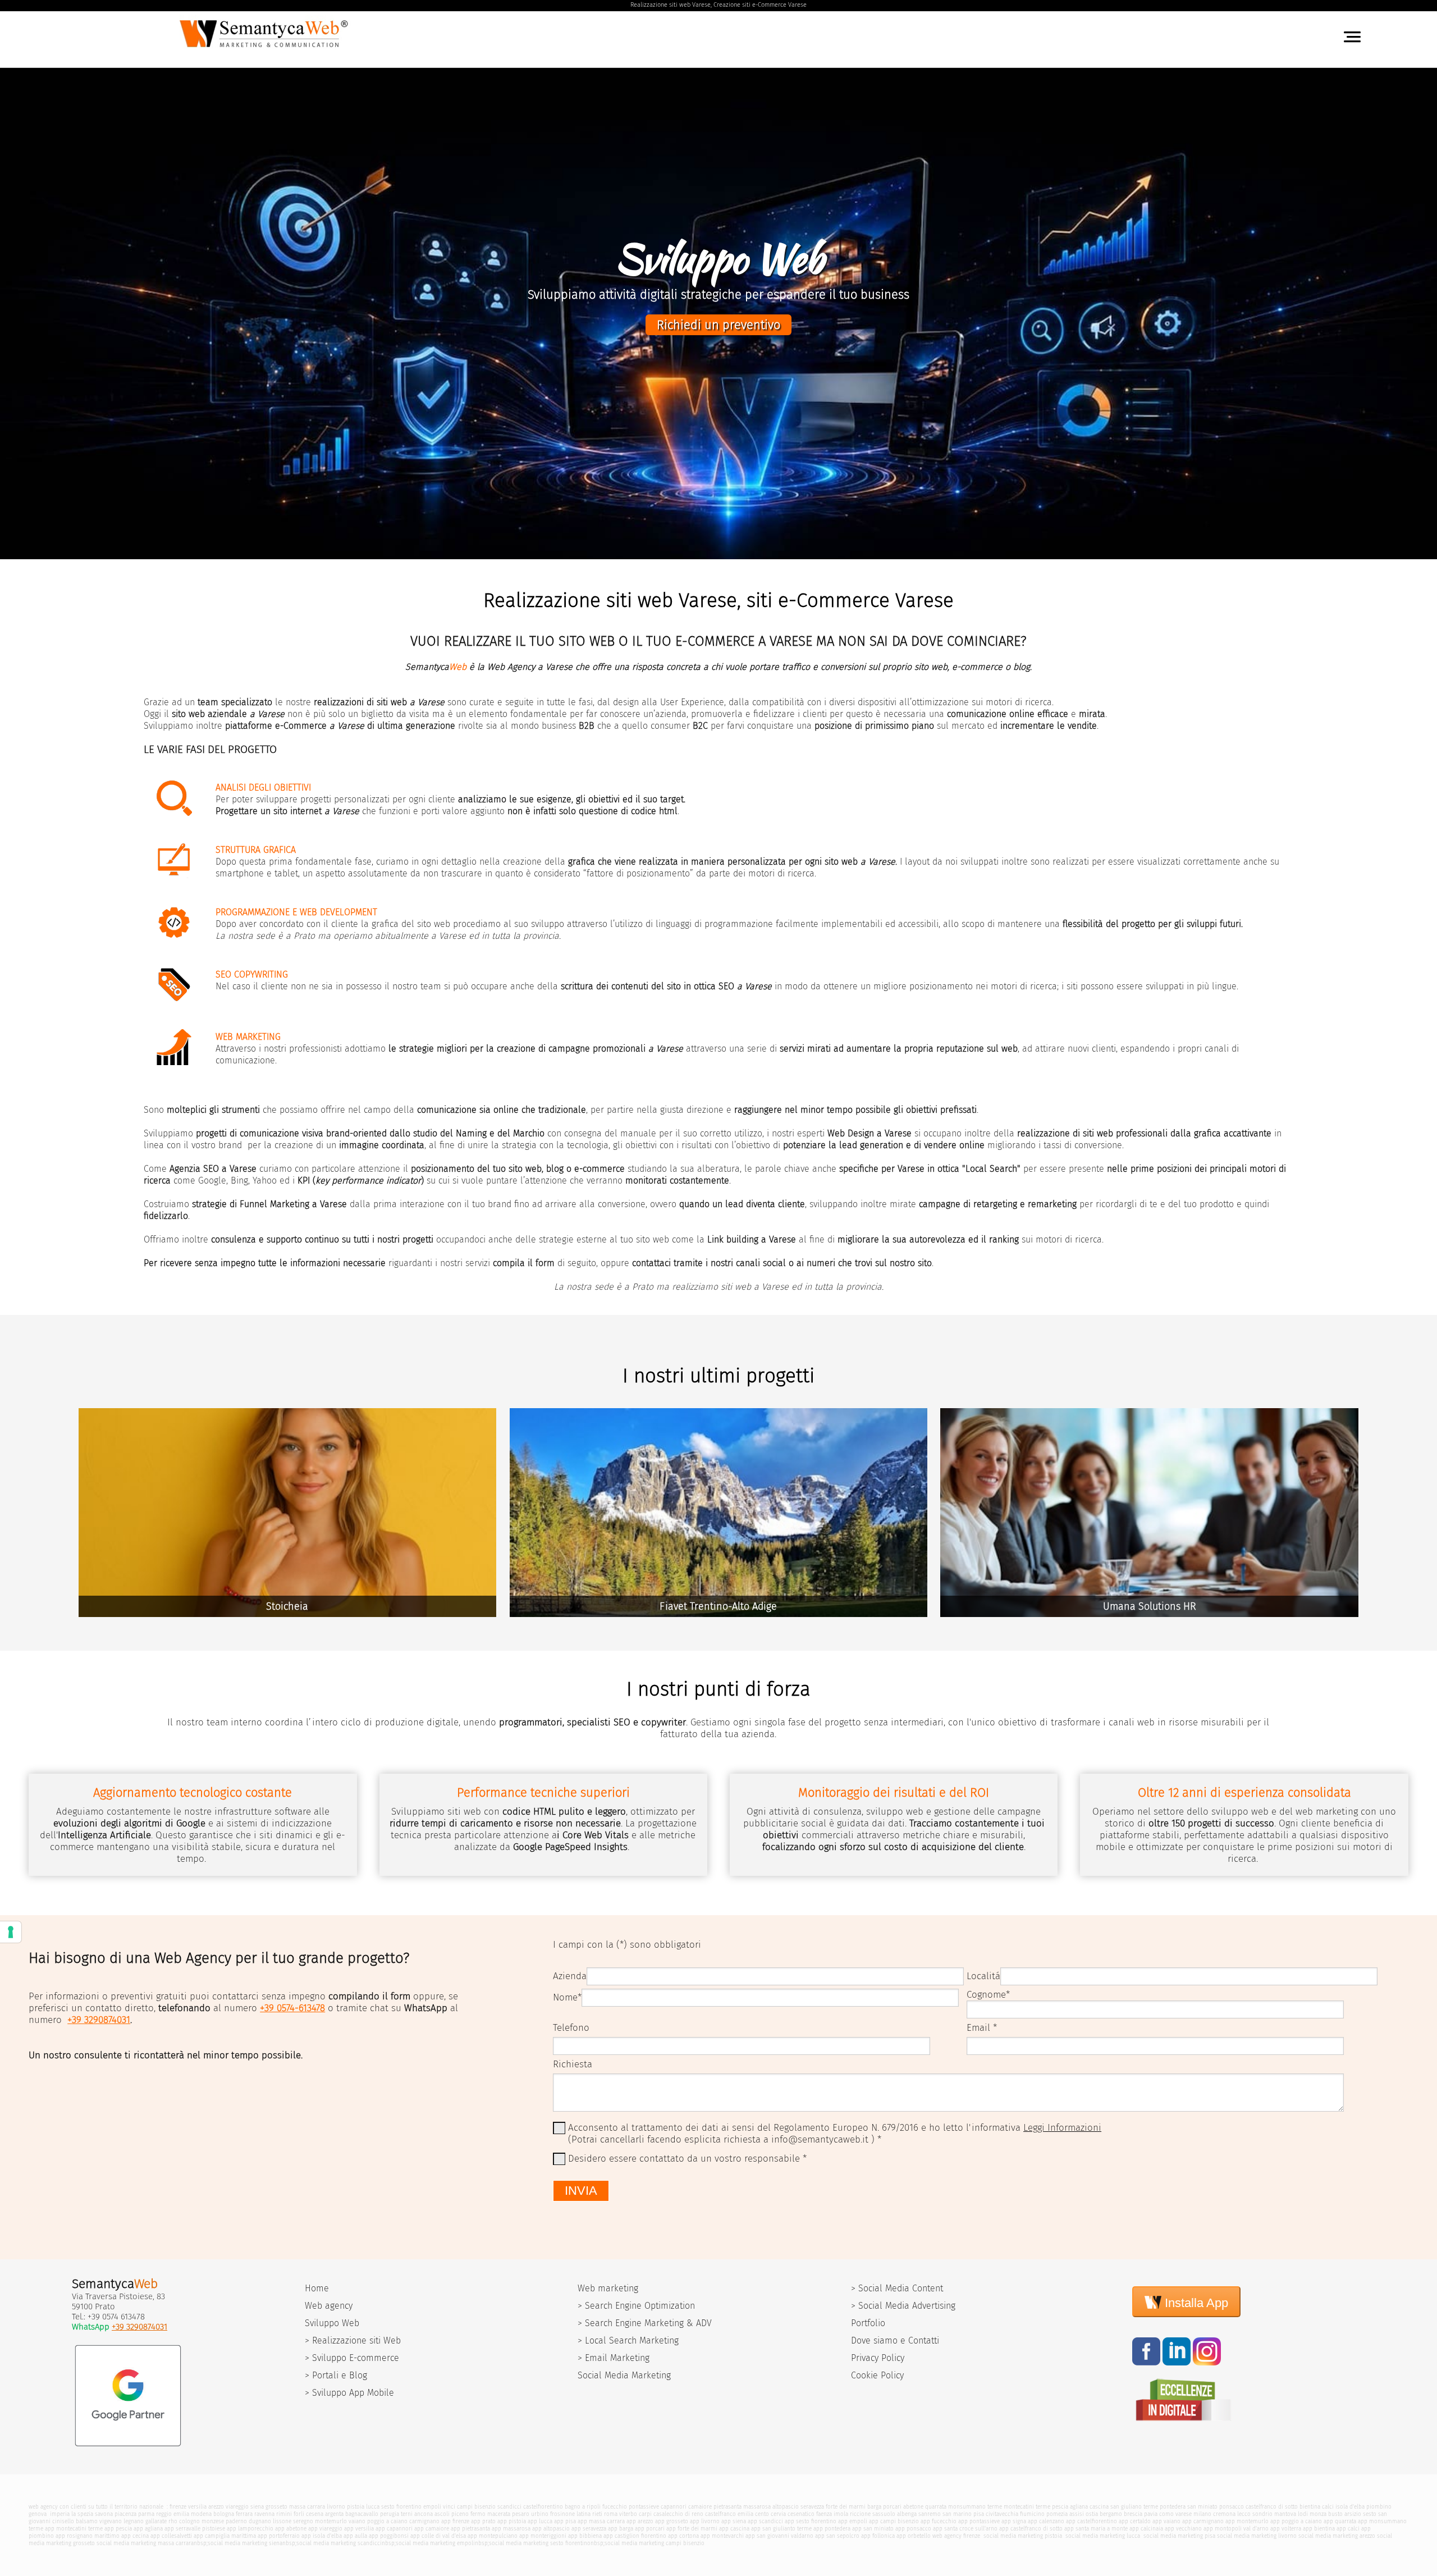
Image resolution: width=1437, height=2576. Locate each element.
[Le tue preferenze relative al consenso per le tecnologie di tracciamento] (11, 1932)
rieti (597, 2514)
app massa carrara (601, 2521)
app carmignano (1203, 2521)
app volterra (1286, 2529)
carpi (645, 2514)
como (1166, 2514)
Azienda (570, 1976)
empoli (432, 2507)
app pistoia (512, 2521)
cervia (778, 2514)
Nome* (567, 1997)
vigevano (111, 2521)
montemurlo (331, 2521)
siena (257, 2507)
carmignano (424, 2521)
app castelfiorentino (1092, 2521)
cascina (1099, 2507)
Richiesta (573, 2064)
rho (173, 2521)
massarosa (757, 2507)
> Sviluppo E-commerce (352, 2358)
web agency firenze (956, 2536)
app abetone (291, 2529)
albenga (907, 2514)
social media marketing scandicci (339, 2543)
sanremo (930, 2514)
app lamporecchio (250, 2529)
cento (762, 2514)
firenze (178, 2507)
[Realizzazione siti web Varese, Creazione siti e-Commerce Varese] (266, 50)
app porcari (650, 2529)
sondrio (1262, 2514)
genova (38, 2514)
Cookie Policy (877, 2375)
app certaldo (1135, 2521)
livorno (336, 2507)
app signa (1014, 2521)
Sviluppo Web (332, 2323)
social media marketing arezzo (1337, 2536)
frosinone (562, 2514)
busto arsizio (1345, 2514)
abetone (913, 2507)
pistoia (356, 2507)
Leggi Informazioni (1062, 2128)
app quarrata (1340, 2521)
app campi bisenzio (894, 2521)
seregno (303, 2521)
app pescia (118, 2529)
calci (1328, 2507)
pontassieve (644, 2507)
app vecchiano (1183, 2529)
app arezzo (640, 2521)
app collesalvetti (171, 2536)
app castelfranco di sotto (1031, 2529)
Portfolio (868, 2323)
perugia (390, 2514)
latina (584, 2514)
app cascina (734, 2529)
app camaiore (432, 2529)
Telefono (571, 2028)
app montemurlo (1247, 2521)
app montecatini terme (74, 2529)
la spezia (82, 2514)
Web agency (329, 2306)
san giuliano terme (1134, 2507)
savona (104, 2514)
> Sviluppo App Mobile (349, 2393)
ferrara (244, 2514)
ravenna (264, 2514)
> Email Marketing (614, 2358)
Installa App (1195, 2303)
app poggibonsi (389, 2536)
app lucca (540, 2521)
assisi (1077, 2514)
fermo (478, 2514)
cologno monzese (202, 2521)
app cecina (135, 2536)
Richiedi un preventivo (718, 325)
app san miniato (873, 2529)
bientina (1310, 2507)
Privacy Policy (878, 2358)
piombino (1379, 2507)
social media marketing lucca (1102, 2536)
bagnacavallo (362, 2514)
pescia (1060, 2507)
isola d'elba (1350, 2507)
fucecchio (615, 2507)
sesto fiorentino (401, 2507)
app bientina (1319, 2529)
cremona (1224, 2514)
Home (317, 2288)
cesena (315, 2514)
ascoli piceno (452, 2514)
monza (1318, 2514)
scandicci (509, 2507)
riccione (860, 2514)
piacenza (125, 2514)
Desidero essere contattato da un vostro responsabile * (687, 2159)
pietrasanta (727, 2507)
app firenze (455, 2521)
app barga (621, 2529)
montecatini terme (1027, 2507)
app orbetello (914, 2536)
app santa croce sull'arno (965, 2529)
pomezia (1057, 2514)
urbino (540, 2514)
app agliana (148, 2529)
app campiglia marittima (225, 2536)
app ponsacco (913, 2529)
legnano (134, 2521)
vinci (449, 2507)
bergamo (1111, 2514)
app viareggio (325, 2529)
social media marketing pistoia (1022, 2536)
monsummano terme (975, 2507)
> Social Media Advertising (903, 2306)
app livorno (705, 2521)
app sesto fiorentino (811, 2521)
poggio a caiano (387, 2521)
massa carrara (307, 2507)
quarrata (936, 2507)
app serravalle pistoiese (195, 2529)
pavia (1151, 2514)
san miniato (1202, 2507)
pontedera (1173, 2507)
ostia (1092, 2514)
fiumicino (1032, 2514)
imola (841, 2514)
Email (978, 2028)
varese (1184, 2514)
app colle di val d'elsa (438, 2536)
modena (201, 2514)
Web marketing (608, 2288)
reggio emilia (173, 2514)
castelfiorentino (543, 2507)
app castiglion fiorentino (635, 2536)
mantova (1285, 2514)
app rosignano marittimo (88, 2536)
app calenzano (1046, 2521)
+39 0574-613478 (292, 2008)
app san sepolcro (837, 2536)
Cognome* (988, 1995)
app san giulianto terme (781, 2529)
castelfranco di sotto (1272, 2507)
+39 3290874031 (99, 2020)
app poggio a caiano (1296, 2521)
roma (611, 2514)
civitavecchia (1002, 2514)
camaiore (700, 2507)
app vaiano (1166, 2521)
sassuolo (884, 2514)
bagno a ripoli (583, 2507)
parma (146, 2514)
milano (1202, 2514)
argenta (334, 2514)
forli (299, 2514)
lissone (282, 2521)
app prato (483, 2521)
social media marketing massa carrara (145, 2543)
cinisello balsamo (75, 2521)
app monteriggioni (543, 2536)
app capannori (394, 2529)
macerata (499, 2514)
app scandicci (765, 2521)
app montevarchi (722, 2536)
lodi (1303, 2514)
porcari (892, 2507)
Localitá (983, 1976)
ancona (424, 2514)
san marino (957, 2514)
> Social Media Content (897, 2288)
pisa (979, 2514)
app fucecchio (939, 2521)
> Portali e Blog (336, 2375)
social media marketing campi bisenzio (655, 2543)
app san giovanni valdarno (779, 2536)
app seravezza (589, 2529)
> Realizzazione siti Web (353, 2340)
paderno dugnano (248, 2521)
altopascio (786, 2507)
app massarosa (511, 2529)
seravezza (812, 2507)
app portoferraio (279, 2536)
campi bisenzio (476, 2507)
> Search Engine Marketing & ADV (645, 2323)
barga (874, 2507)
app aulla (355, 2536)
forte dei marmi (846, 2507)
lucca (373, 2507)
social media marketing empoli (435, 2543)
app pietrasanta (470, 2529)
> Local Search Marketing (628, 2340)
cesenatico (801, 2514)
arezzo (216, 2507)
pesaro (521, 2514)
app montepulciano (493, 2536)
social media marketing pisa (1179, 2536)
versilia (197, 2507)
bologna (224, 2514)
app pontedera (832, 2529)
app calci (1348, 2529)
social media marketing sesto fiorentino (540, 2543)
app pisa (565, 2521)
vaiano (357, 2521)
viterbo (628, 2514)
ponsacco (1232, 2507)
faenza (824, 2514)
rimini (284, 2514)
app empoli (853, 2521)
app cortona (683, 2536)
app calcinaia (1146, 2529)
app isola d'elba (322, 2536)
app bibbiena (585, 2536)
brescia (1133, 2514)
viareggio (237, 2507)
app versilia (359, 2529)
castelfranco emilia (729, 2514)
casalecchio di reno (678, 2514)
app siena (734, 2521)
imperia (60, 2514)
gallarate (156, 2521)
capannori (674, 2507)
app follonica (878, 2536)
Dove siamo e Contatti (895, 2340)
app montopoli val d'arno (1236, 2529)
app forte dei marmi (692, 2529)
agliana (1079, 2507)
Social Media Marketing (624, 2375)
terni (407, 2514)
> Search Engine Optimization (636, 2306)
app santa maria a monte (1096, 2529)
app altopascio (551, 2529)
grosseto (276, 2507)
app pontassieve (979, 2521)
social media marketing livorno (1257, 2536)
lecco (1244, 2514)
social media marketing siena (245, 2543)
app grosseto (672, 2521)
